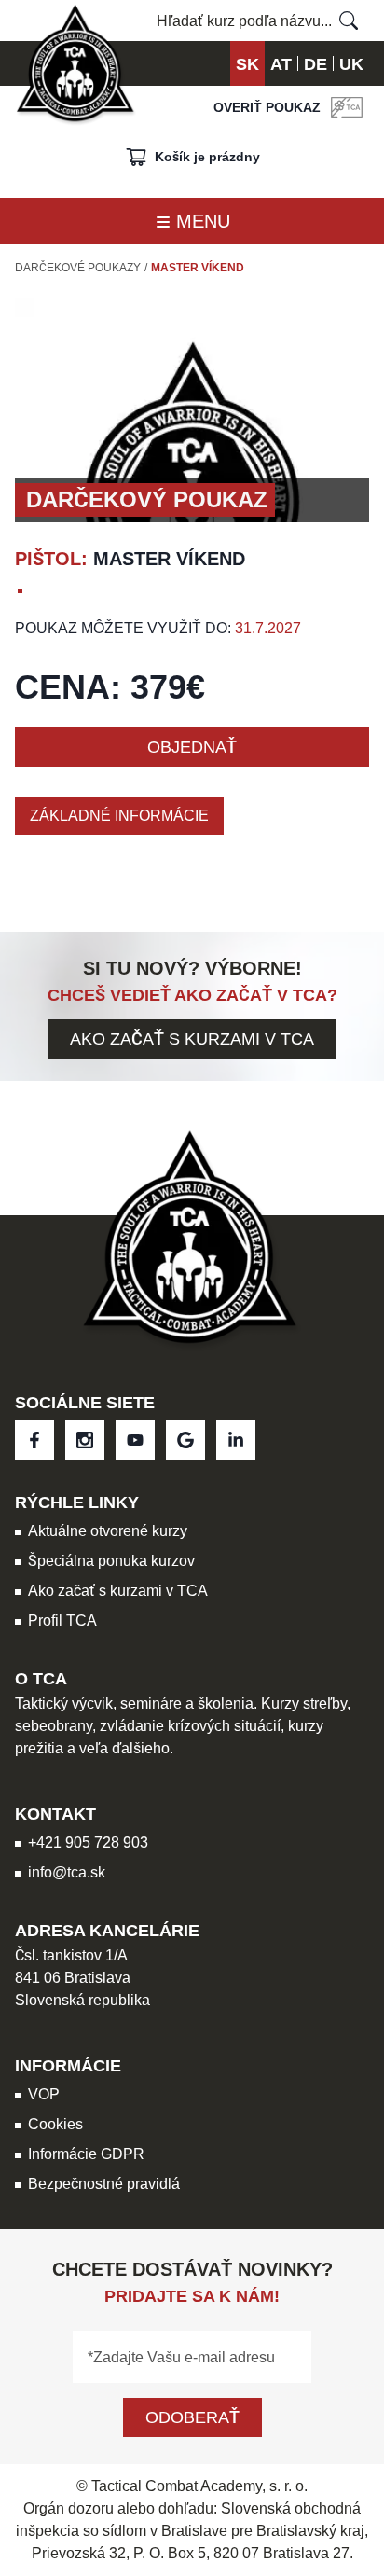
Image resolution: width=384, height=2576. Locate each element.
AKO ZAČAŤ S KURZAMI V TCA (192, 1039)
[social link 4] (236, 1440)
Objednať (192, 747)
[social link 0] (34, 1440)
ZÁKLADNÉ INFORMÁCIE (119, 816)
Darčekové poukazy (78, 268)
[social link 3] (185, 1440)
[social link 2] (135, 1440)
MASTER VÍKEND (198, 268)
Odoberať (192, 2417)
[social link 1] (85, 1440)
